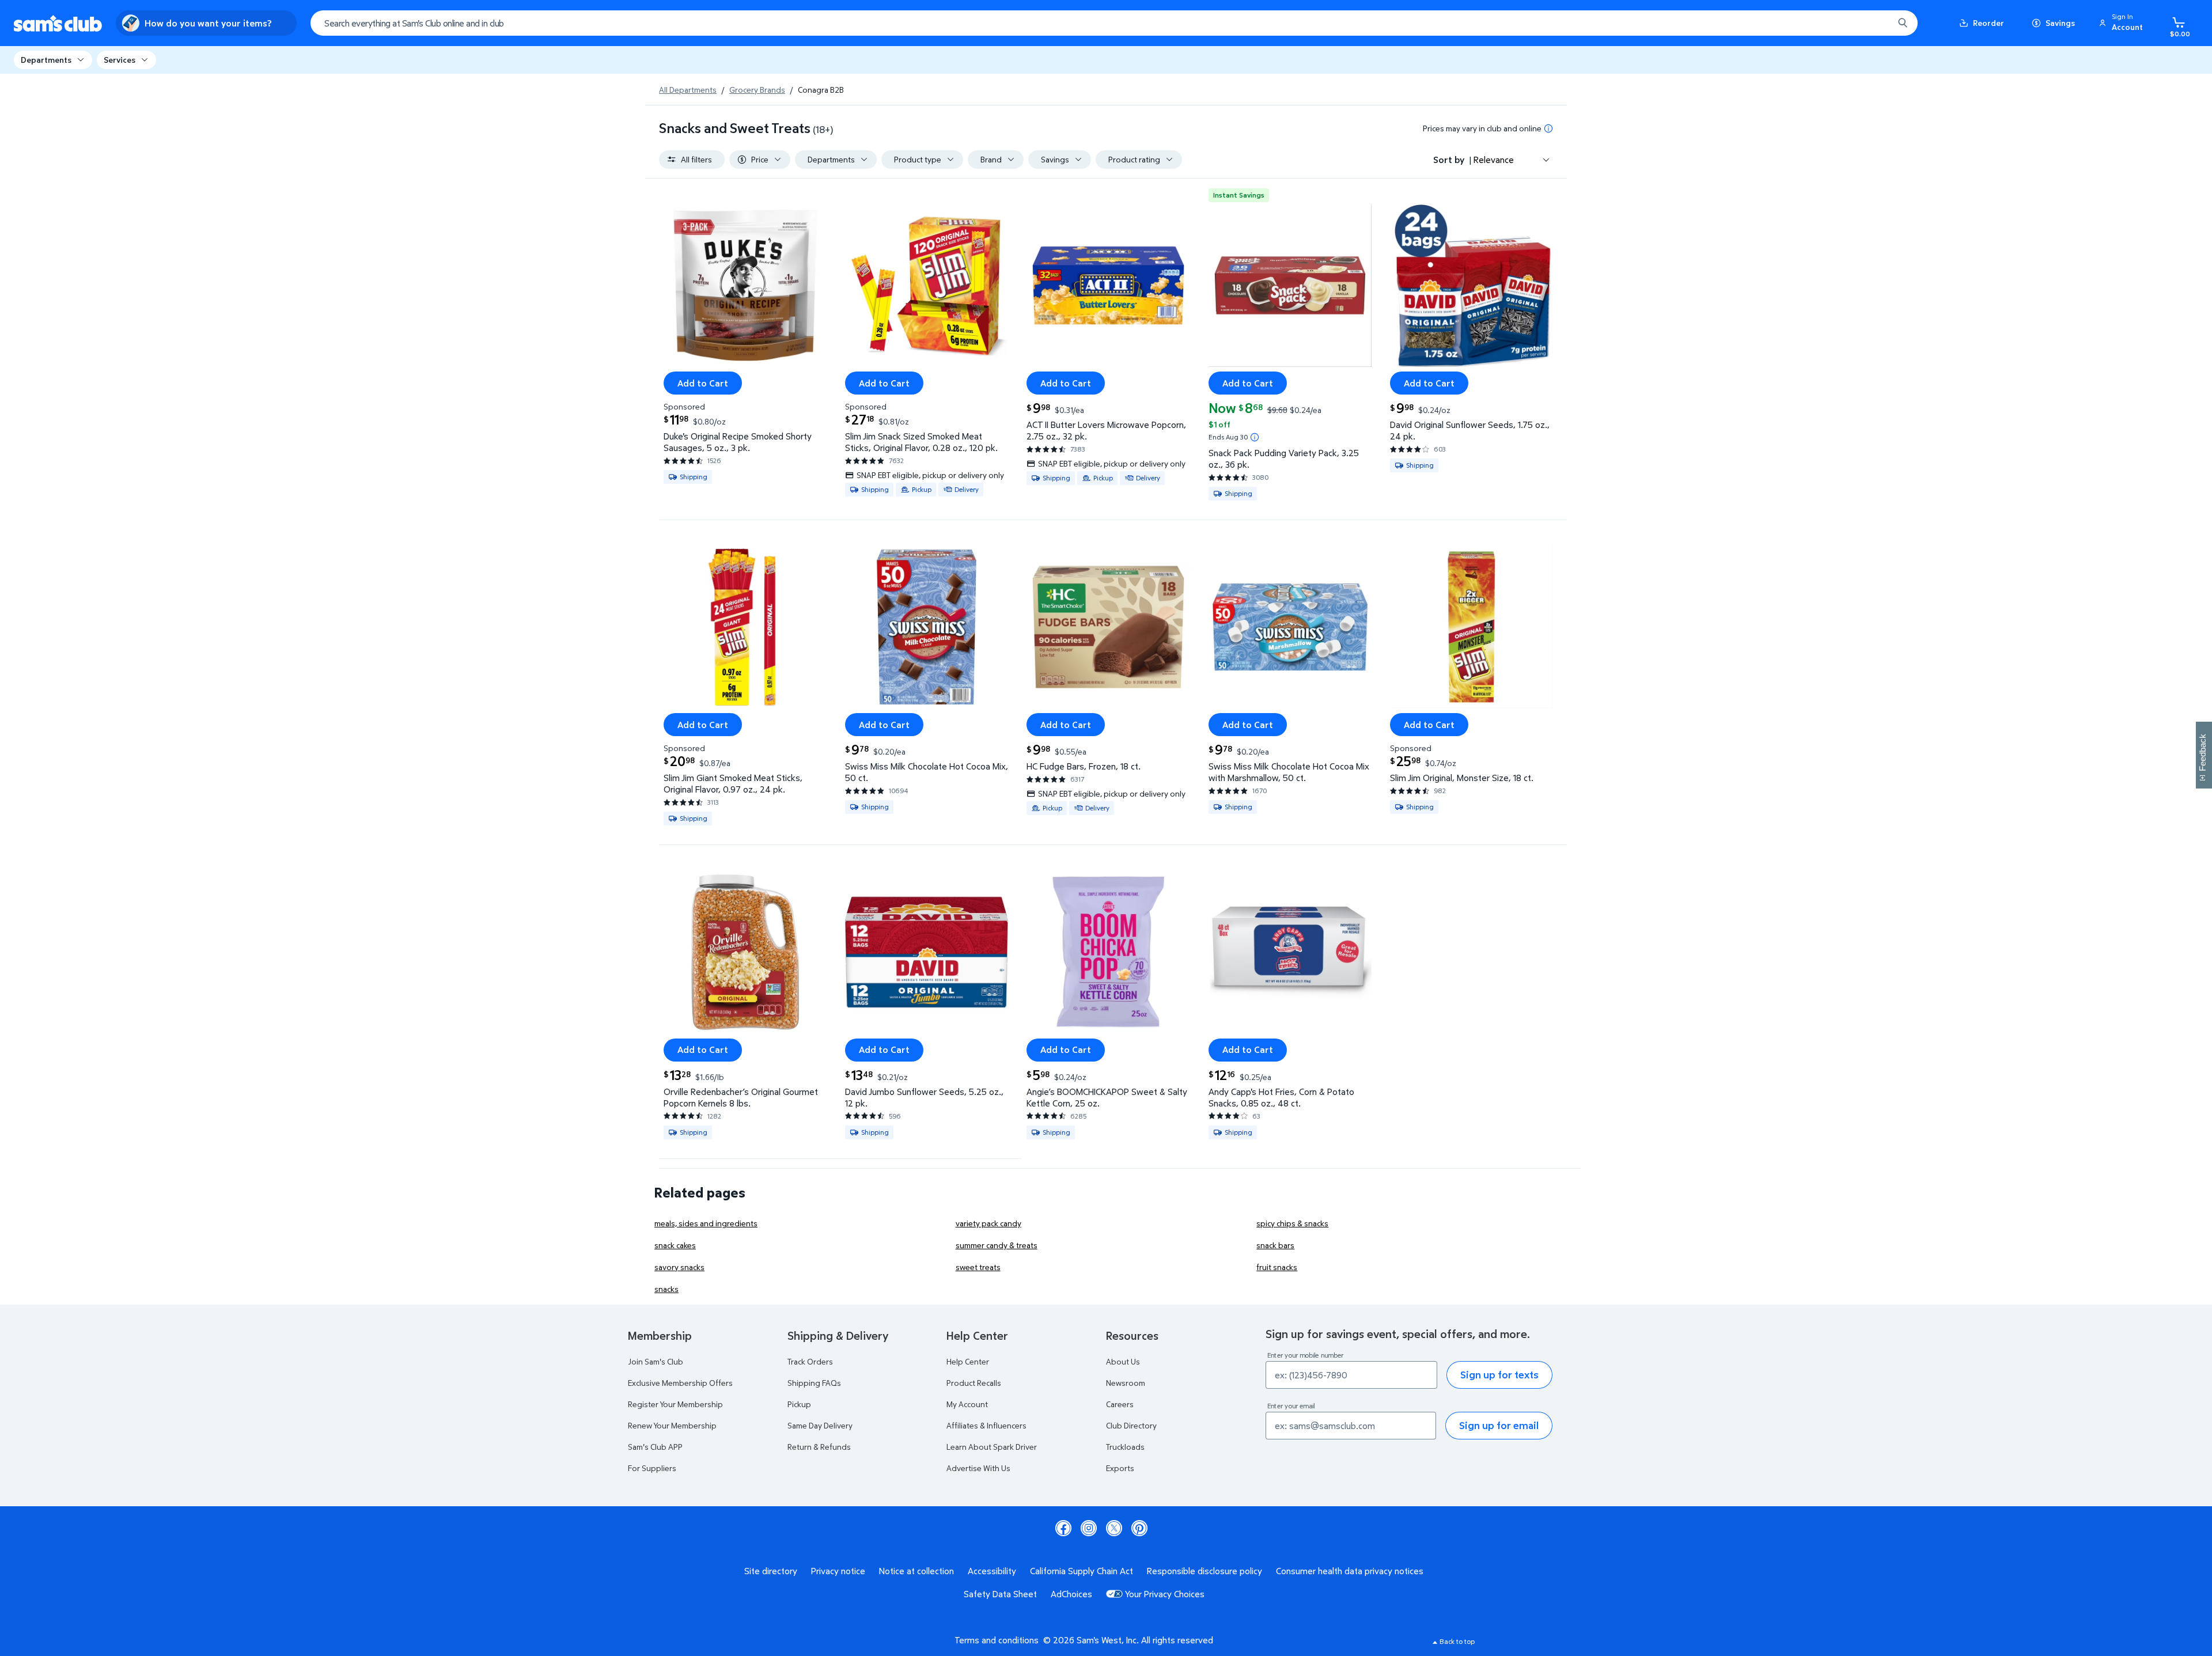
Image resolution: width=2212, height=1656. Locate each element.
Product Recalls (974, 1383)
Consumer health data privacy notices (1350, 1571)
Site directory (771, 1571)
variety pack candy (988, 1223)
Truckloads (1125, 1447)
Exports (1120, 1468)
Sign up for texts (1499, 1375)
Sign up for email (1499, 1425)
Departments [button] (46, 60)
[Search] (1903, 23)
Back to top (1457, 1641)
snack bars (1275, 1245)
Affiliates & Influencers (986, 1425)
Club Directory (1131, 1425)
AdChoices (1071, 1594)
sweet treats (978, 1267)
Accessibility (992, 1571)
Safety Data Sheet (1000, 1594)
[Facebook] (1063, 1528)
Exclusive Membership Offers (680, 1383)
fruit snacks (1277, 1267)
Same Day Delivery (820, 1425)
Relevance (1494, 160)
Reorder (1988, 23)
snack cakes (675, 1245)
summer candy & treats (997, 1245)
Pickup (799, 1404)
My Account (967, 1404)
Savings (2060, 23)
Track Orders (810, 1361)
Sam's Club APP (655, 1447)
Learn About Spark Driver (992, 1447)
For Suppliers (652, 1468)
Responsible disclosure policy (1205, 1571)
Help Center (968, 1361)
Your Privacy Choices (1165, 1594)
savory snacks (679, 1267)
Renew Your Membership (672, 1425)
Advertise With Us (978, 1468)
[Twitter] (1114, 1528)
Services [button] (120, 60)
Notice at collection (916, 1571)
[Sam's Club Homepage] (58, 23)
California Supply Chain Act (1082, 1571)
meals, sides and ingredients (706, 1223)
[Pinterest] (1139, 1528)
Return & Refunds (819, 1447)
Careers (1120, 1404)
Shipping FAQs (814, 1383)
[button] (2123, 23)
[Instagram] (1089, 1528)
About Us (1123, 1361)
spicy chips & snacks (1292, 1223)
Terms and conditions (997, 1640)
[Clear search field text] (1876, 23)
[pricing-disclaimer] (1548, 128)
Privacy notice (838, 1571)
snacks (666, 1289)
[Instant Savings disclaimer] (1255, 437)
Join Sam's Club (656, 1361)
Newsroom (1126, 1383)
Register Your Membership (675, 1404)
